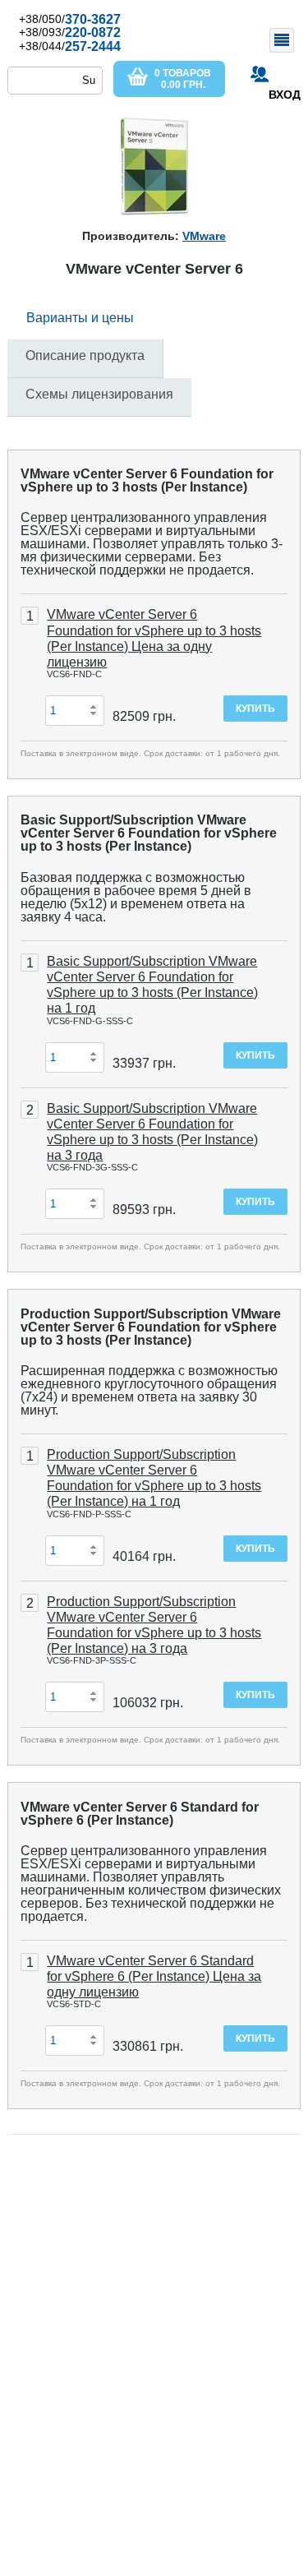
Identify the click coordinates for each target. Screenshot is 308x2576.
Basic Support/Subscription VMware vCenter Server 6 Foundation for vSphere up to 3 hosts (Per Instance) (149, 833)
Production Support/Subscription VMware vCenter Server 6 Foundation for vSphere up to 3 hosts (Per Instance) (151, 1327)
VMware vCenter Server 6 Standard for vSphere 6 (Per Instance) (140, 1814)
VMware (204, 236)
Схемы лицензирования (99, 394)
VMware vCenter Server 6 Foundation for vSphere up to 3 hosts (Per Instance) (147, 480)
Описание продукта (85, 355)
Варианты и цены (80, 318)
